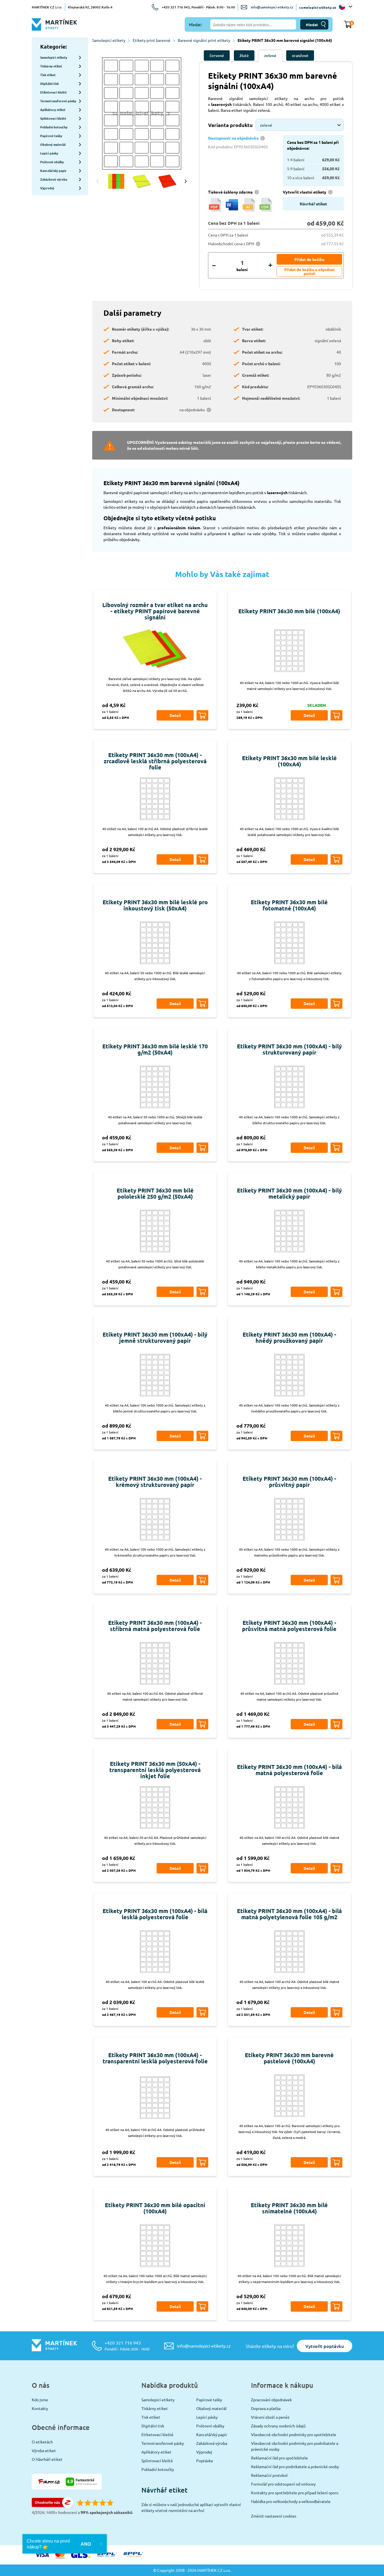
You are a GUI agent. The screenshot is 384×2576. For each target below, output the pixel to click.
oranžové (300, 55)
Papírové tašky (209, 2400)
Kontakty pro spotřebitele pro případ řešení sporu (295, 2493)
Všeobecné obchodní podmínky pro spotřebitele (294, 2434)
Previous (98, 181)
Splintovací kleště (157, 2461)
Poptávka (205, 2461)
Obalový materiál (211, 2408)
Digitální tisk (153, 2426)
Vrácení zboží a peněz (270, 2417)
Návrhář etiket (313, 204)
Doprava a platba (266, 2408)
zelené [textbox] (266, 125)
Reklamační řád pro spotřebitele (279, 2458)
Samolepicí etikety (109, 40)
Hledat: (195, 24)
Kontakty (40, 2408)
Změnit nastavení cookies (274, 2516)
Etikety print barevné (152, 40)
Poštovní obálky (210, 2426)
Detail (175, 715)
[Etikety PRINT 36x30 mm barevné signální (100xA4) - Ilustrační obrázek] (142, 181)
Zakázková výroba (212, 2443)
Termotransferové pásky (163, 2443)
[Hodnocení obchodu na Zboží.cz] (53, 2506)
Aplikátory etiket (156, 2452)
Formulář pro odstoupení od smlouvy (283, 2484)
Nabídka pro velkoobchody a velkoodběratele (291, 2501)
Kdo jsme (40, 2400)
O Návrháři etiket (47, 2459)
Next (186, 181)
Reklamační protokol (269, 2475)
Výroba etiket (44, 2450)
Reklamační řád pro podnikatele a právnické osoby (295, 2466)
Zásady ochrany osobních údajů (278, 2426)
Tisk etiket (151, 2417)
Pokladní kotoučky (158, 2469)
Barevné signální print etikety (204, 40)
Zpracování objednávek (271, 2400)
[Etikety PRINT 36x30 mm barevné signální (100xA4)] (142, 114)
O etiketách (42, 2442)
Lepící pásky (207, 2417)
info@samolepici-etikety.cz (272, 7)
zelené (270, 55)
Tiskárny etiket (155, 2408)
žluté (244, 55)
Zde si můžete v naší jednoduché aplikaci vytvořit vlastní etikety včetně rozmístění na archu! (191, 2507)
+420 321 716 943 (127, 2346)
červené (217, 55)
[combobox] (300, 125)
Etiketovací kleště (157, 2434)
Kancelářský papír (212, 2434)
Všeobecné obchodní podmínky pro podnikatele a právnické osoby (295, 2446)
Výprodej (204, 2452)
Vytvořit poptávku (325, 2346)
